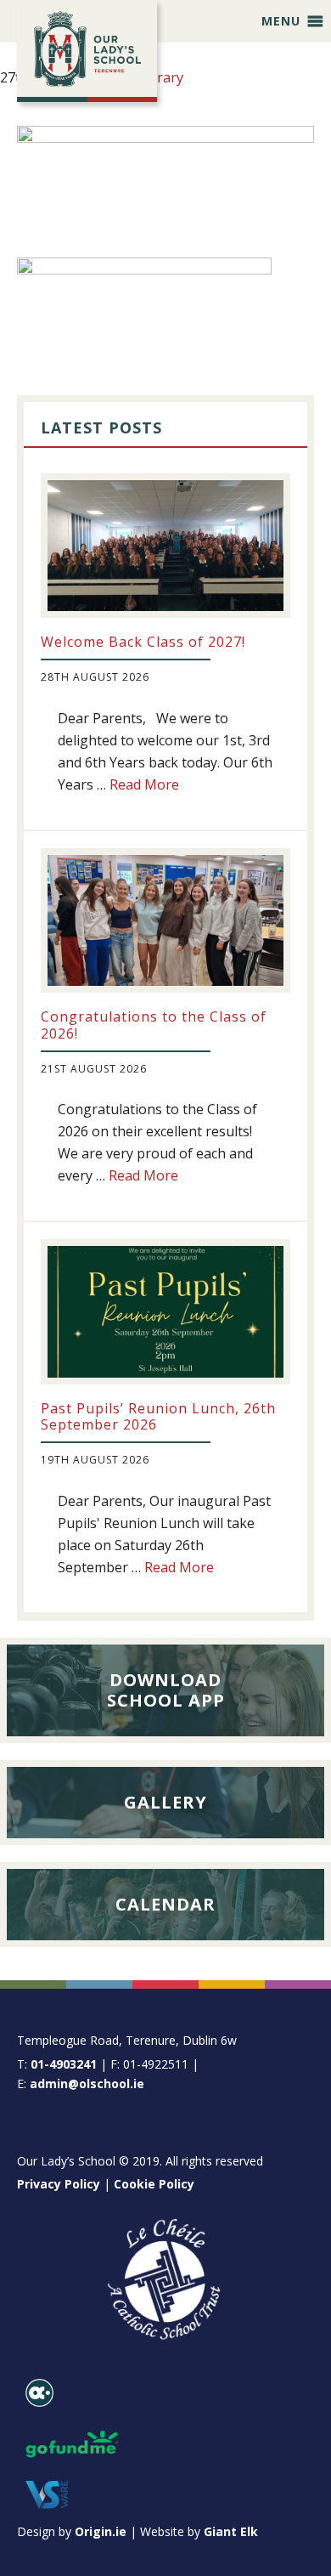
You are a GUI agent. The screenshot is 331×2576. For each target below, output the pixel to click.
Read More (144, 784)
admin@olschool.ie (87, 2083)
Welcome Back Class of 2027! (143, 642)
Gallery (165, 1802)
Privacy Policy (59, 2184)
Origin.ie (101, 2531)
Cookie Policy (154, 2184)
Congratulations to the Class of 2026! (154, 1025)
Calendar (165, 1904)
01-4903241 (64, 2064)
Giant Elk (231, 2531)
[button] (281, 21)
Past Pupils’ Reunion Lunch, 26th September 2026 (158, 1416)
